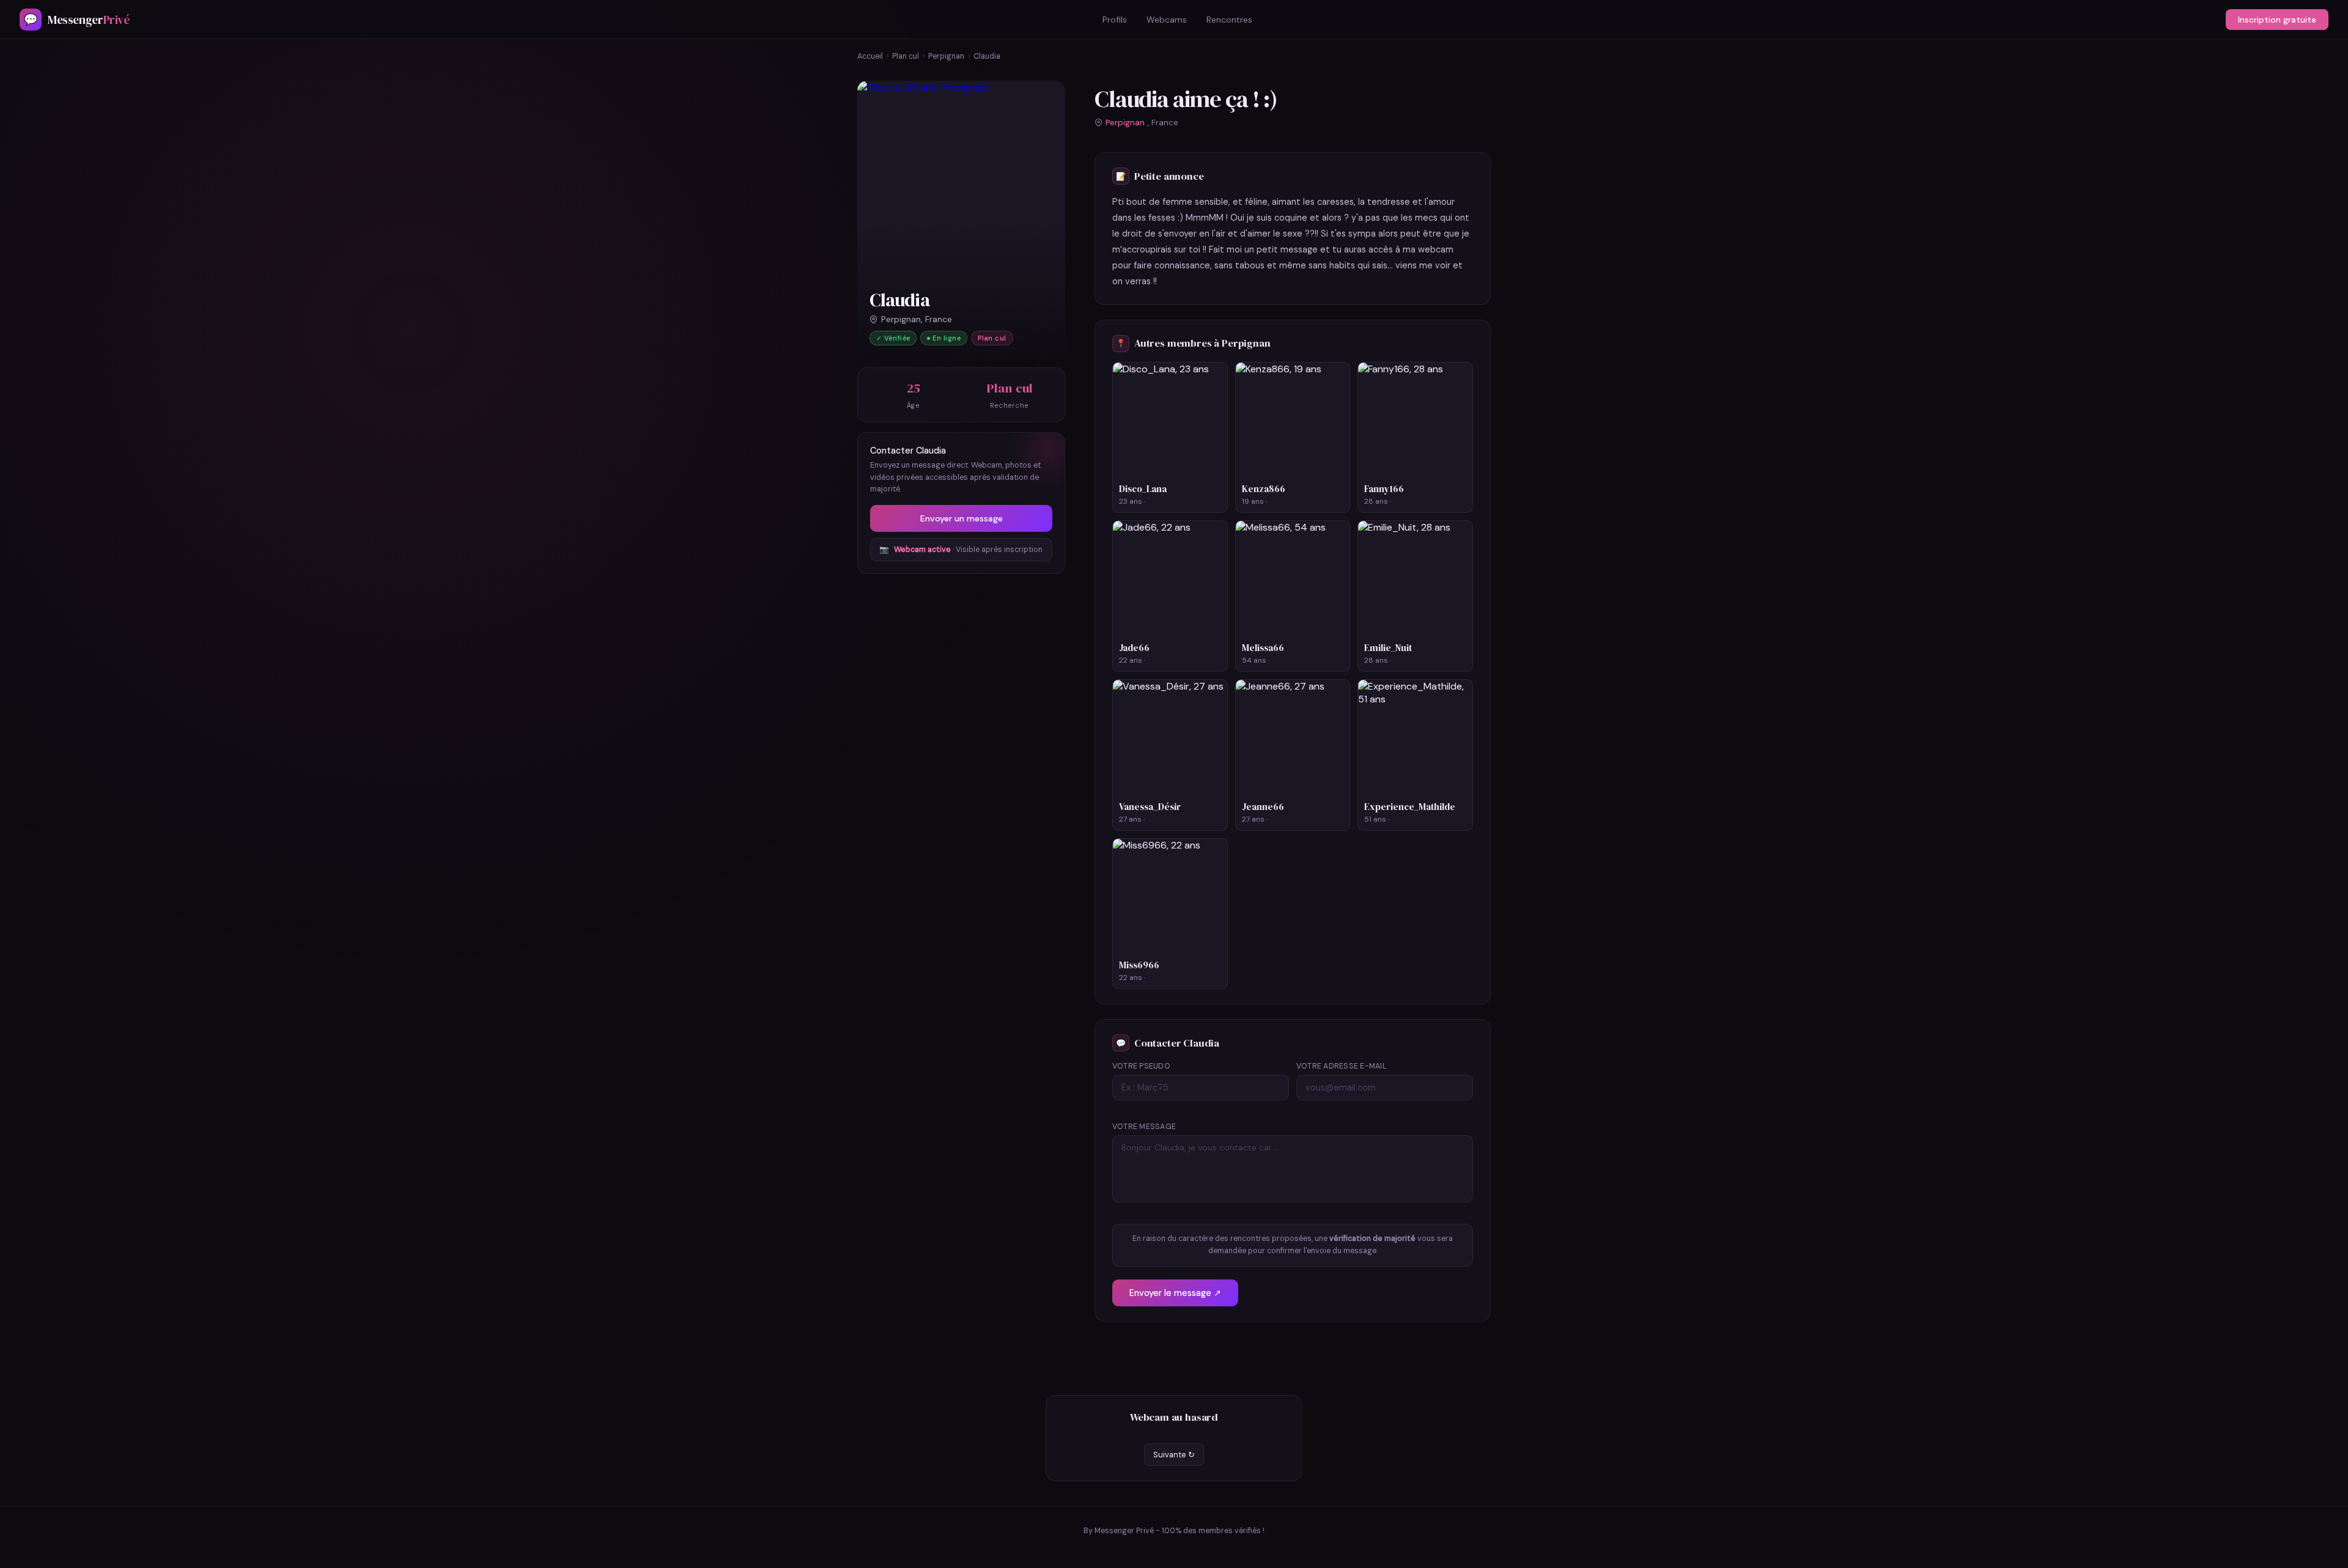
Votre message (1144, 1127)
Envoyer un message (962, 518)
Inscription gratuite (2277, 20)
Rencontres (1229, 20)
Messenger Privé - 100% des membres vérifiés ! (1180, 1531)
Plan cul (906, 56)
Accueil (870, 56)
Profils (1115, 20)
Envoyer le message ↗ (1175, 1293)
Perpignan (946, 56)
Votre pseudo (1141, 1066)
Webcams (1167, 20)
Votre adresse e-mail (1342, 1066)
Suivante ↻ (1174, 1455)
